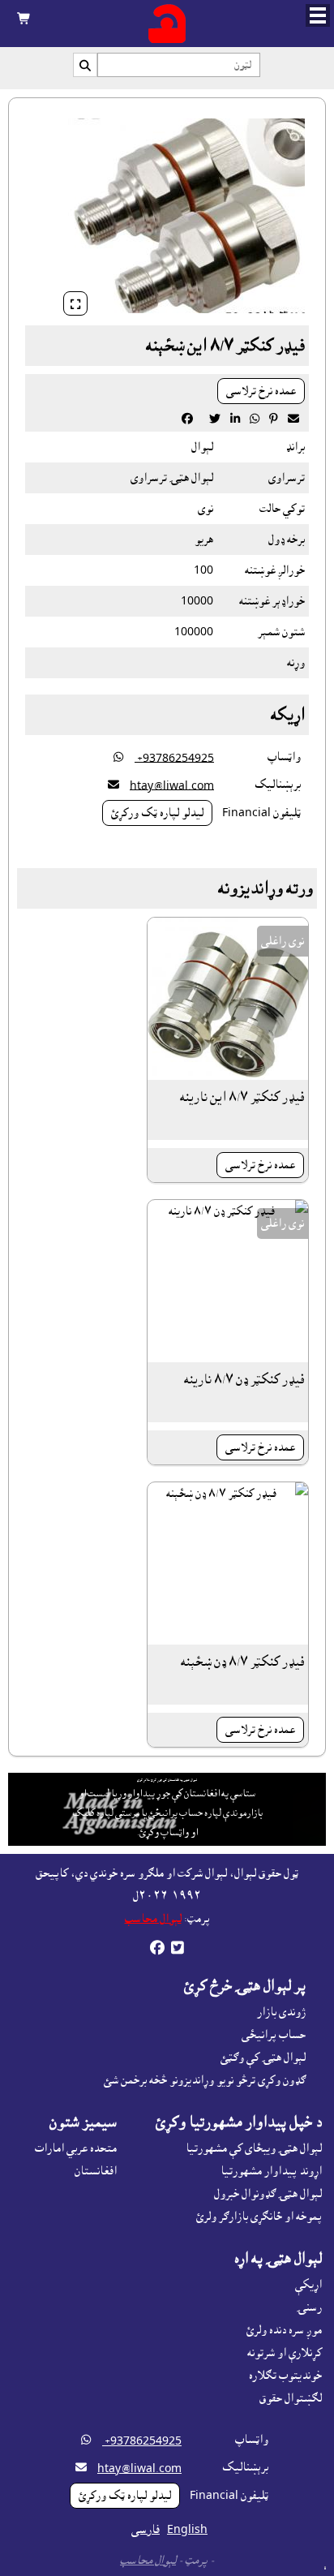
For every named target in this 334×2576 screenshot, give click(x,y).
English (187, 2530)
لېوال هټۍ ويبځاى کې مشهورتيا (254, 2148)
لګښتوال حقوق (291, 2398)
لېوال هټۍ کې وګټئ (263, 2058)
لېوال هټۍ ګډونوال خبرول (268, 2194)
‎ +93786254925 (174, 758)
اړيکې (308, 2285)
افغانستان (96, 2171)
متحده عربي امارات (76, 2148)
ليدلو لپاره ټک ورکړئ (157, 813)
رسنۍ (309, 2307)
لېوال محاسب (153, 1919)
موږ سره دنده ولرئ (284, 2330)
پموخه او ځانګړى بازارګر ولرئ (259, 2217)
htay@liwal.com (172, 785)
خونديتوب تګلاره (285, 2376)
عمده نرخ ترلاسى (261, 391)
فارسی (146, 2530)
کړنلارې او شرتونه (285, 2353)
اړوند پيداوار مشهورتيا (271, 2171)
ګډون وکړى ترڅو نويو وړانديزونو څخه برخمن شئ (205, 2080)
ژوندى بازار (281, 2012)
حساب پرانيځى (274, 2035)
